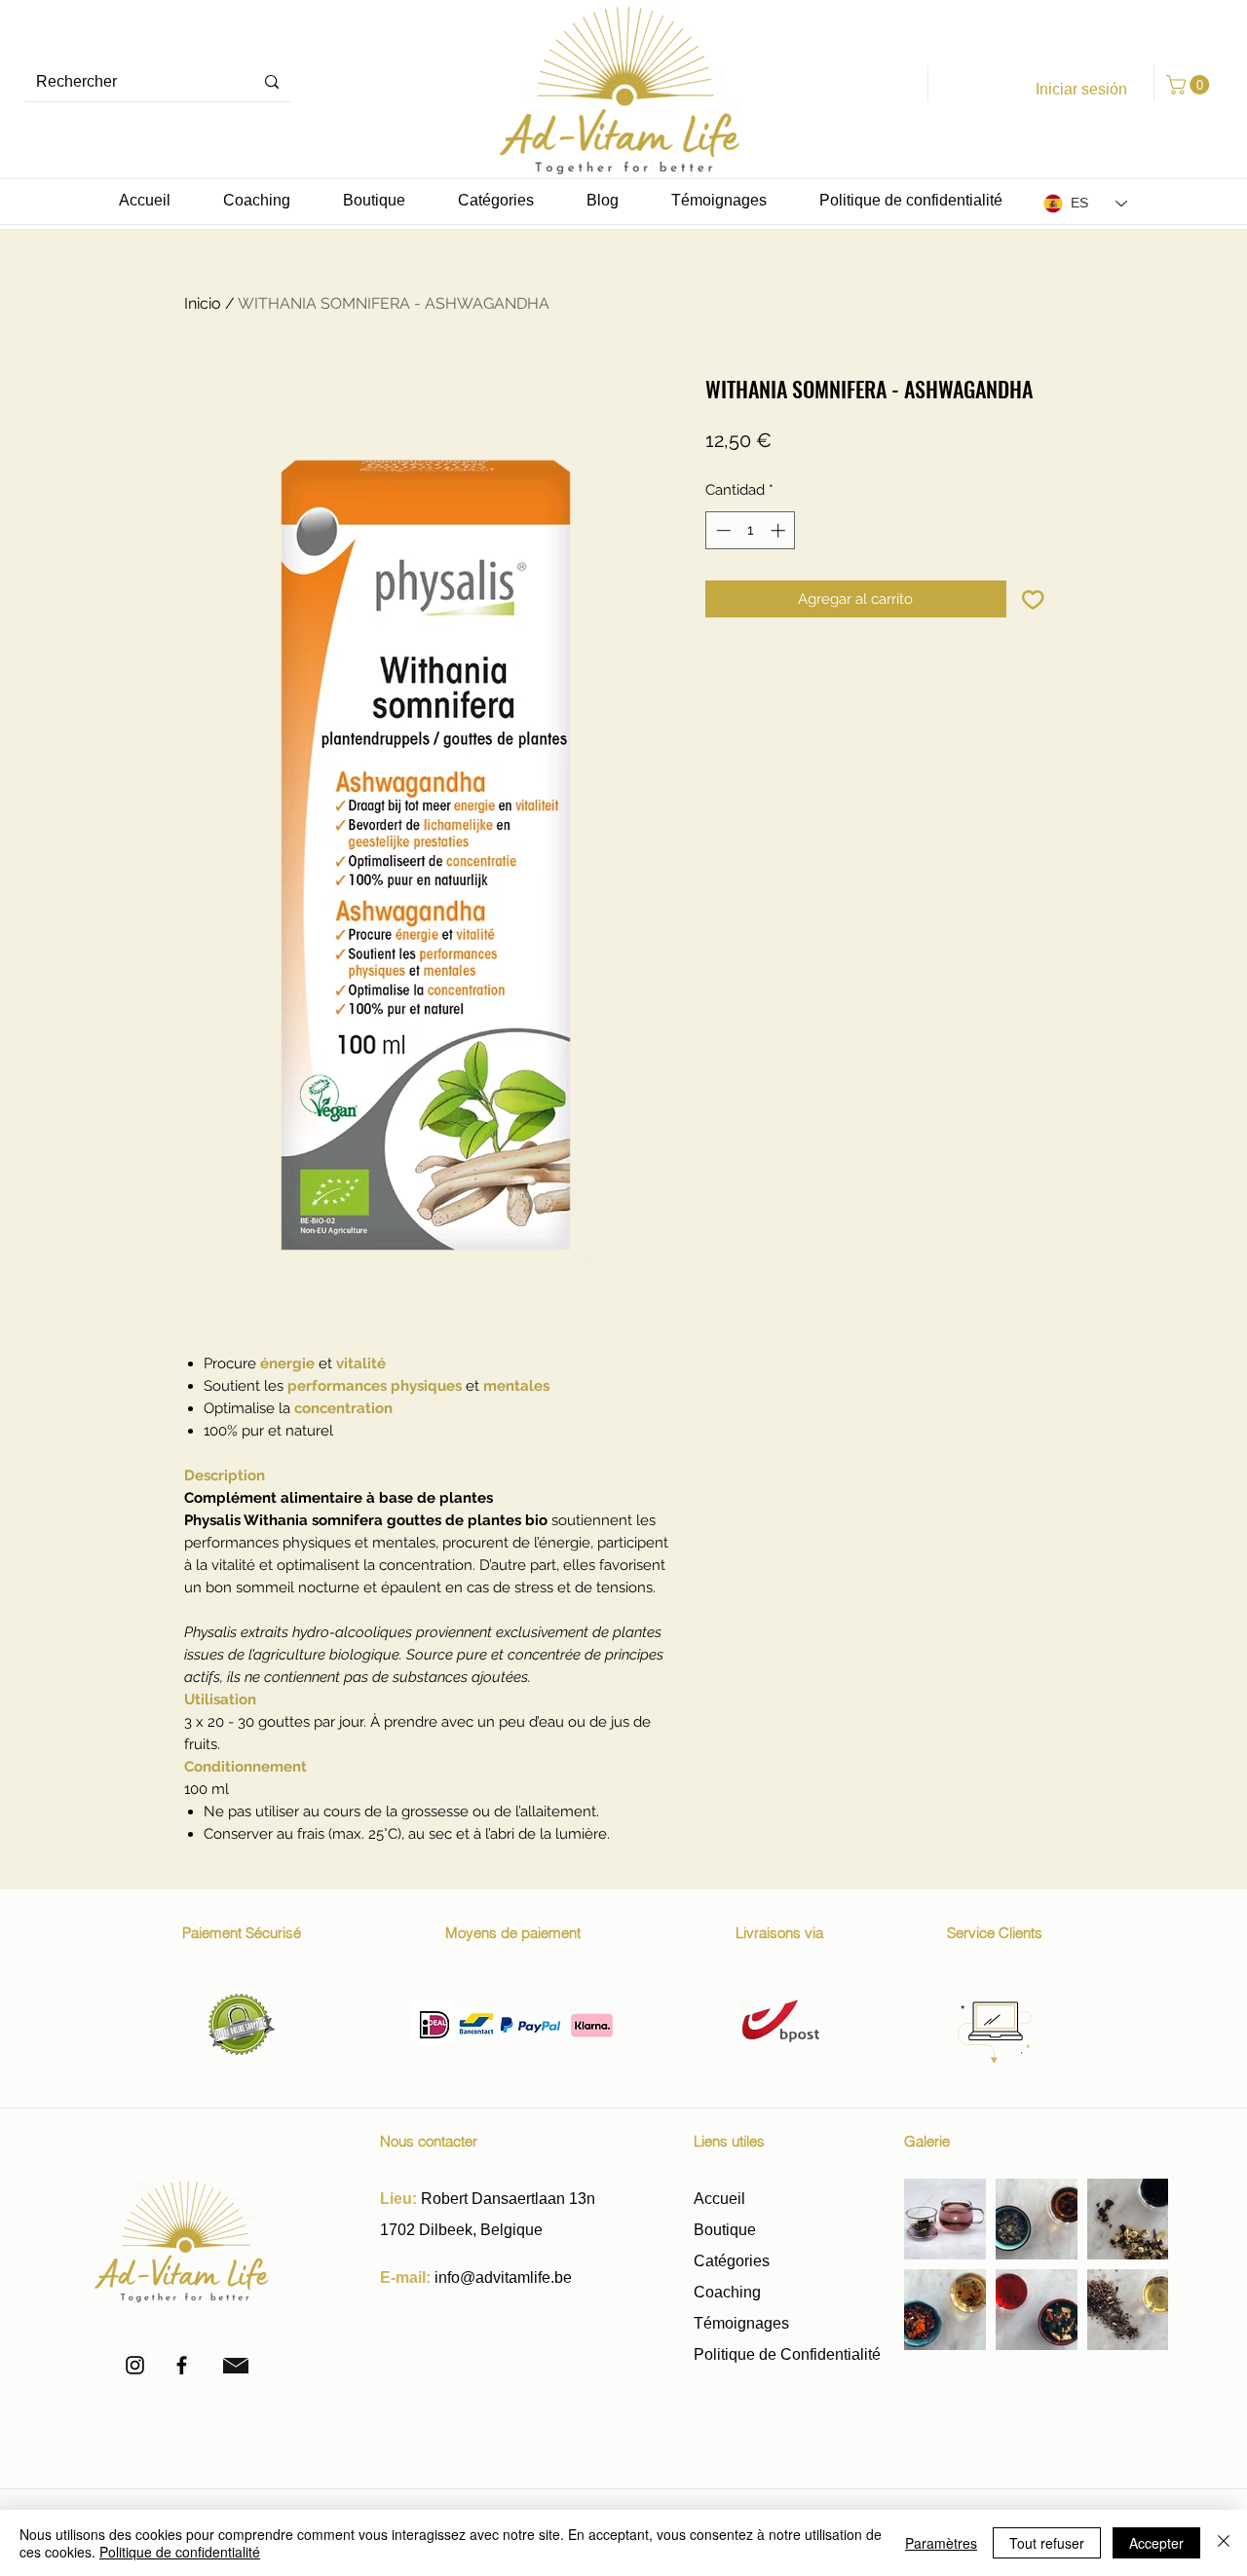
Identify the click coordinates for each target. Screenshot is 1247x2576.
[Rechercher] (272, 82)
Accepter (1156, 2543)
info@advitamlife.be (503, 2277)
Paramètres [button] (941, 2543)
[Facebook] (182, 2365)
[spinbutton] (751, 530)
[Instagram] (135, 2365)
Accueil (719, 2199)
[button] (1190, 85)
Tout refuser (1047, 2543)
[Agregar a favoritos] (1033, 599)
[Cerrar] (1224, 2543)
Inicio (203, 303)
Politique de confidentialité (180, 2552)
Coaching (727, 2292)
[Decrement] (721, 530)
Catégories (732, 2261)
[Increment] (780, 530)
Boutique (727, 2230)
